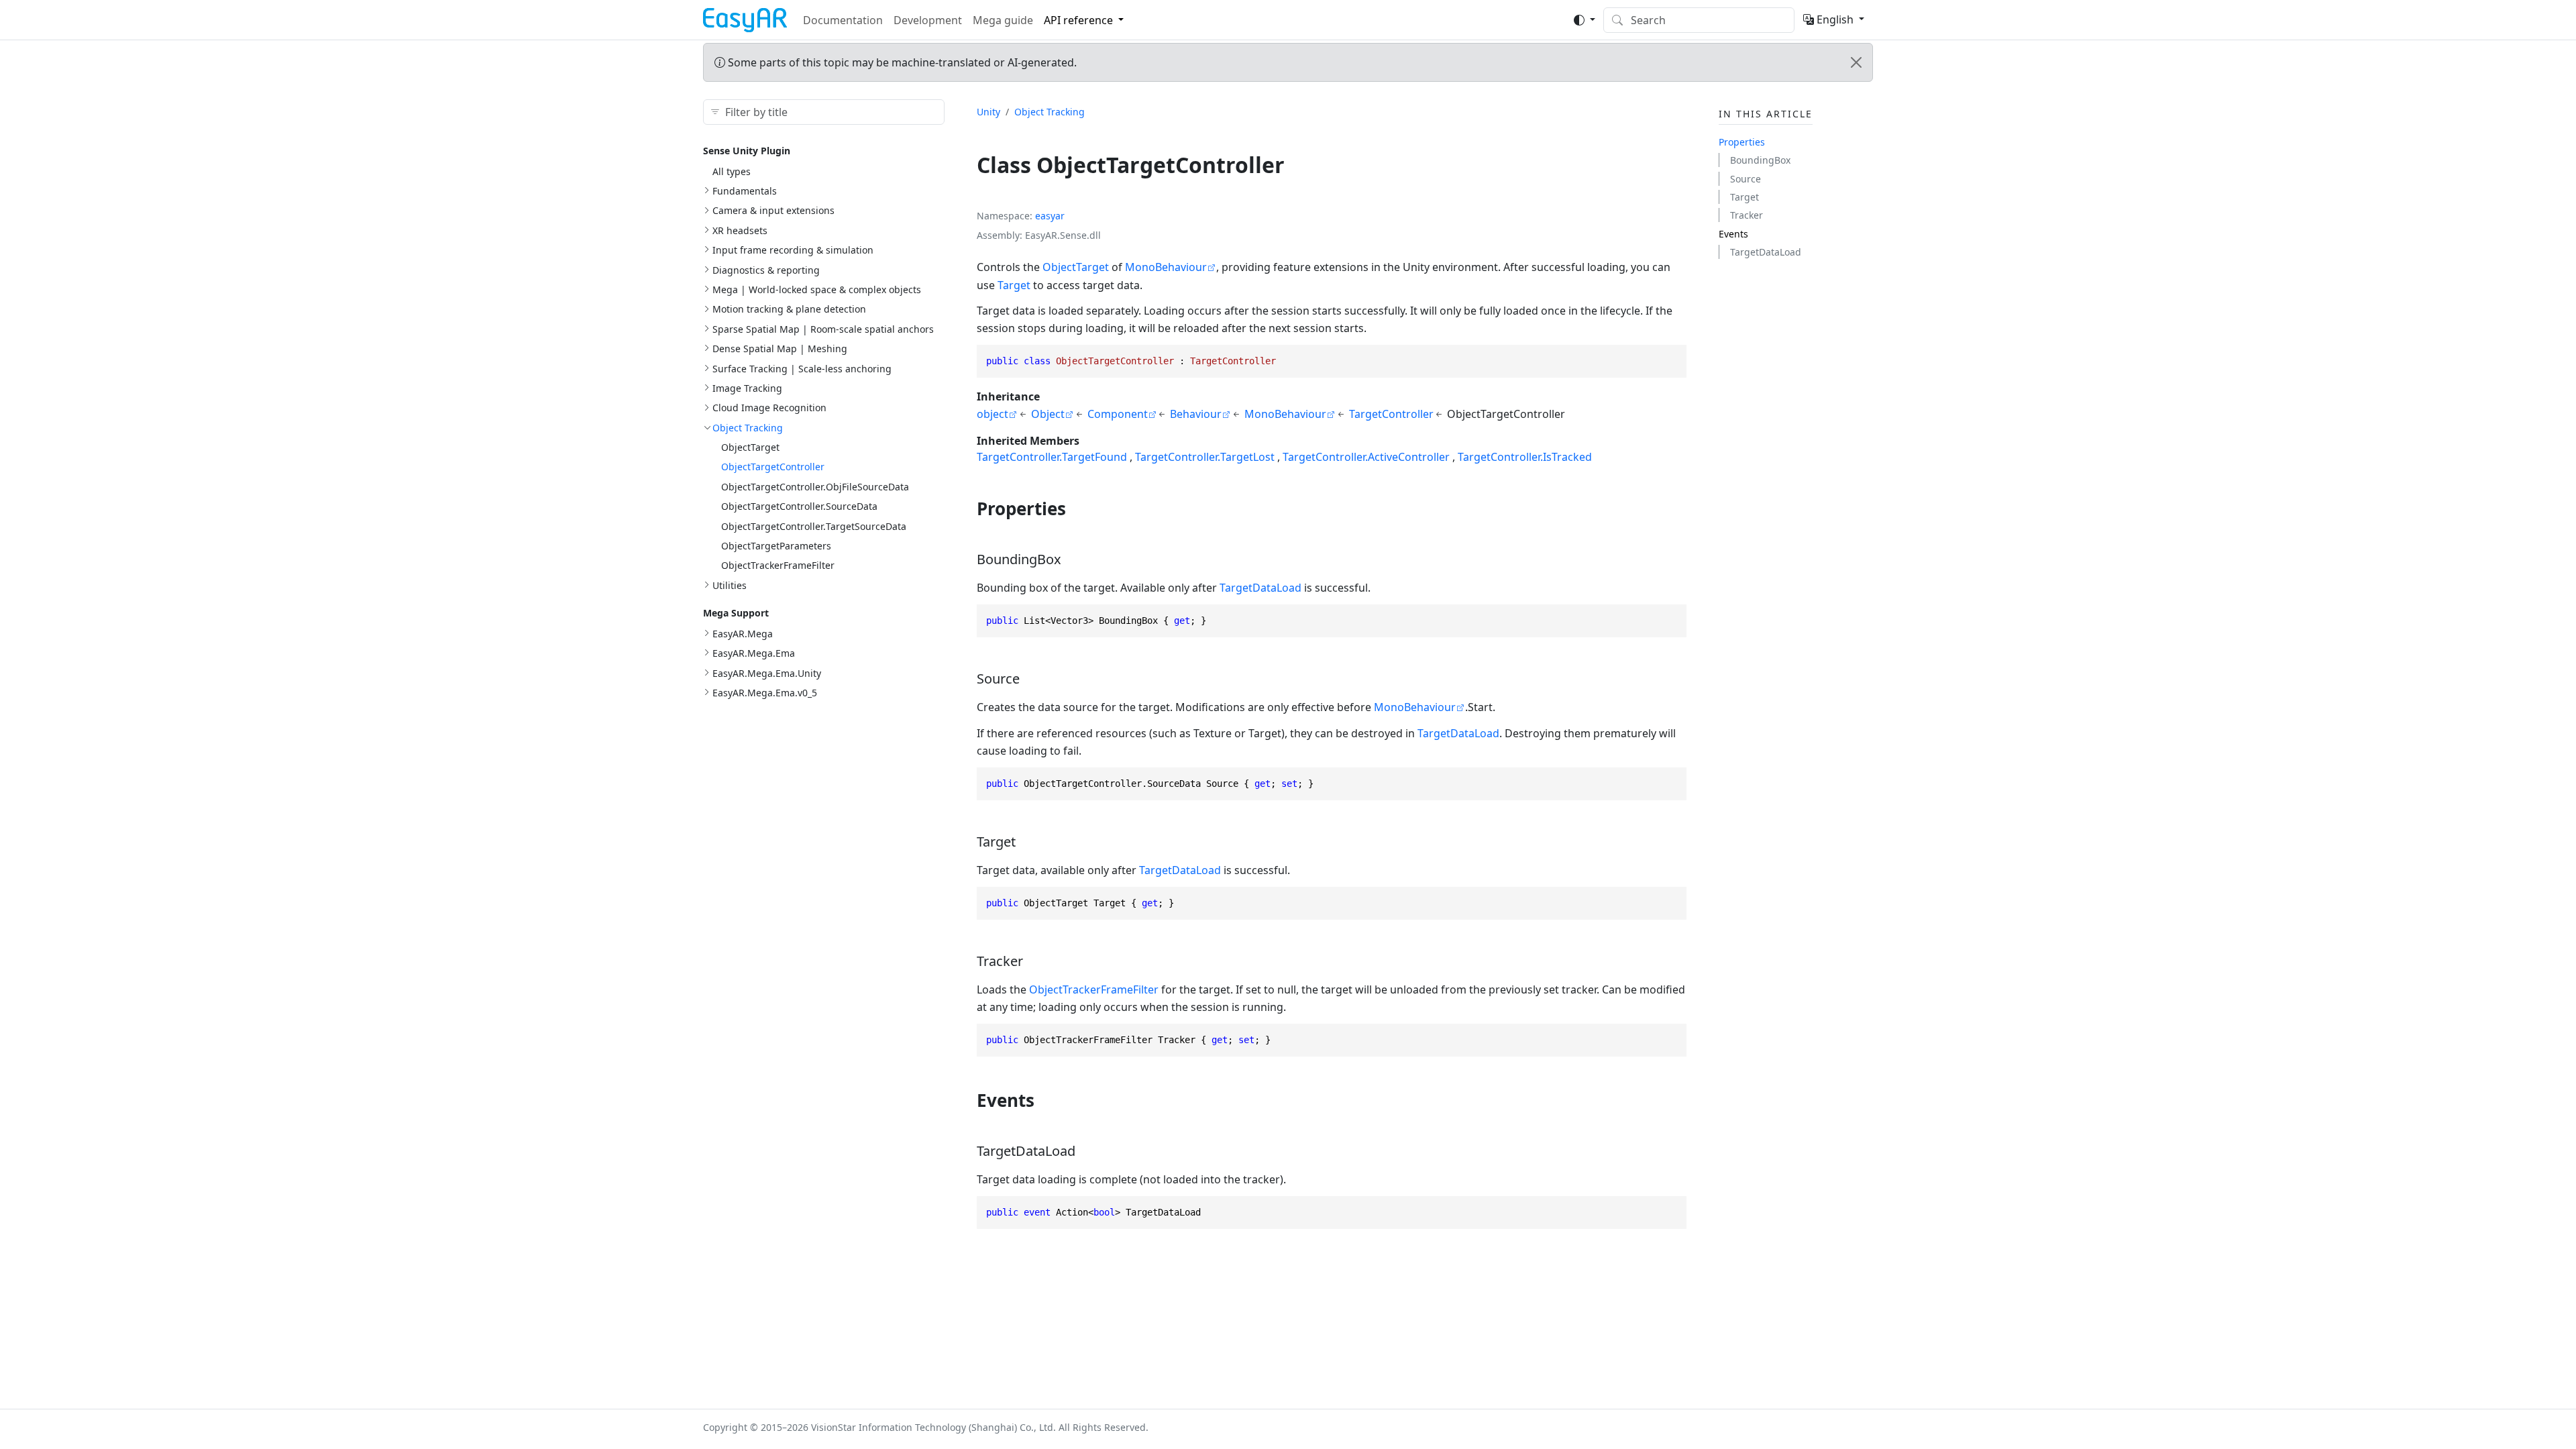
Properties (1742, 142)
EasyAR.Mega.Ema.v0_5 (765, 693)
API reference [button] (1078, 20)
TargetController (1391, 414)
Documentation (843, 20)
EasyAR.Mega (743, 634)
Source (1746, 179)
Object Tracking (748, 428)
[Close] (1856, 62)
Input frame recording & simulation (793, 250)
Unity (988, 112)
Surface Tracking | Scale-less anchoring (802, 369)
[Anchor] (1078, 508)
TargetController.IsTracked (1525, 457)
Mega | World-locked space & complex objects (817, 289)
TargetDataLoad (1260, 588)
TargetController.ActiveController (1366, 457)
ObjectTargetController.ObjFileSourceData (815, 487)
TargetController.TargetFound (1052, 457)
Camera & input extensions (773, 210)
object (992, 414)
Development (928, 20)
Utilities (730, 585)
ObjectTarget (750, 447)
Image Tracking (747, 388)
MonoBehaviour (1166, 267)
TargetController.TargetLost (1205, 457)
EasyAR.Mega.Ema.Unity (767, 673)
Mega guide (1003, 20)
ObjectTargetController (773, 467)
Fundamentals (745, 191)
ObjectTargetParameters (776, 546)
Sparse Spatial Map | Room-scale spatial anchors (823, 329)
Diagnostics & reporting (766, 270)
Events (1733, 234)
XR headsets (740, 230)
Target (1014, 285)
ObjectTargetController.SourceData (799, 506)
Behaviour (1196, 414)
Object (1048, 414)
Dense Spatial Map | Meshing (780, 348)
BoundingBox (1760, 160)
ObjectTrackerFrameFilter (778, 565)
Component (1118, 414)
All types (732, 171)
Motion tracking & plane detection (789, 309)
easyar (1050, 216)
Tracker (1747, 215)
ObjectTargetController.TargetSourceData (814, 526)
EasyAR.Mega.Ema (754, 653)
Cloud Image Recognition (769, 408)
